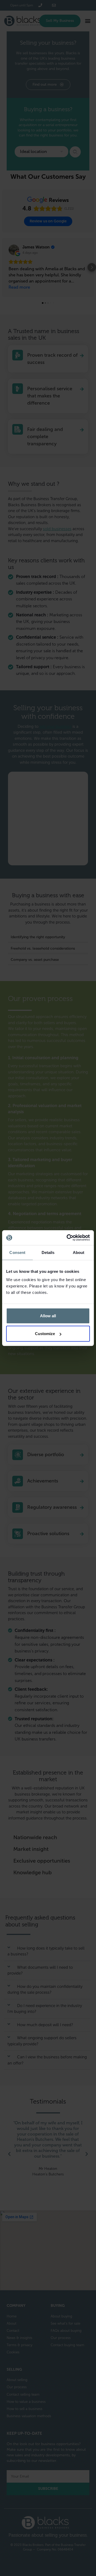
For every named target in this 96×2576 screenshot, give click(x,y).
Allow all (48, 1316)
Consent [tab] (17, 1252)
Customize (45, 1334)
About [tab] (79, 1252)
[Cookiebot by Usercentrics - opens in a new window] (68, 1238)
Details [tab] (48, 1252)
